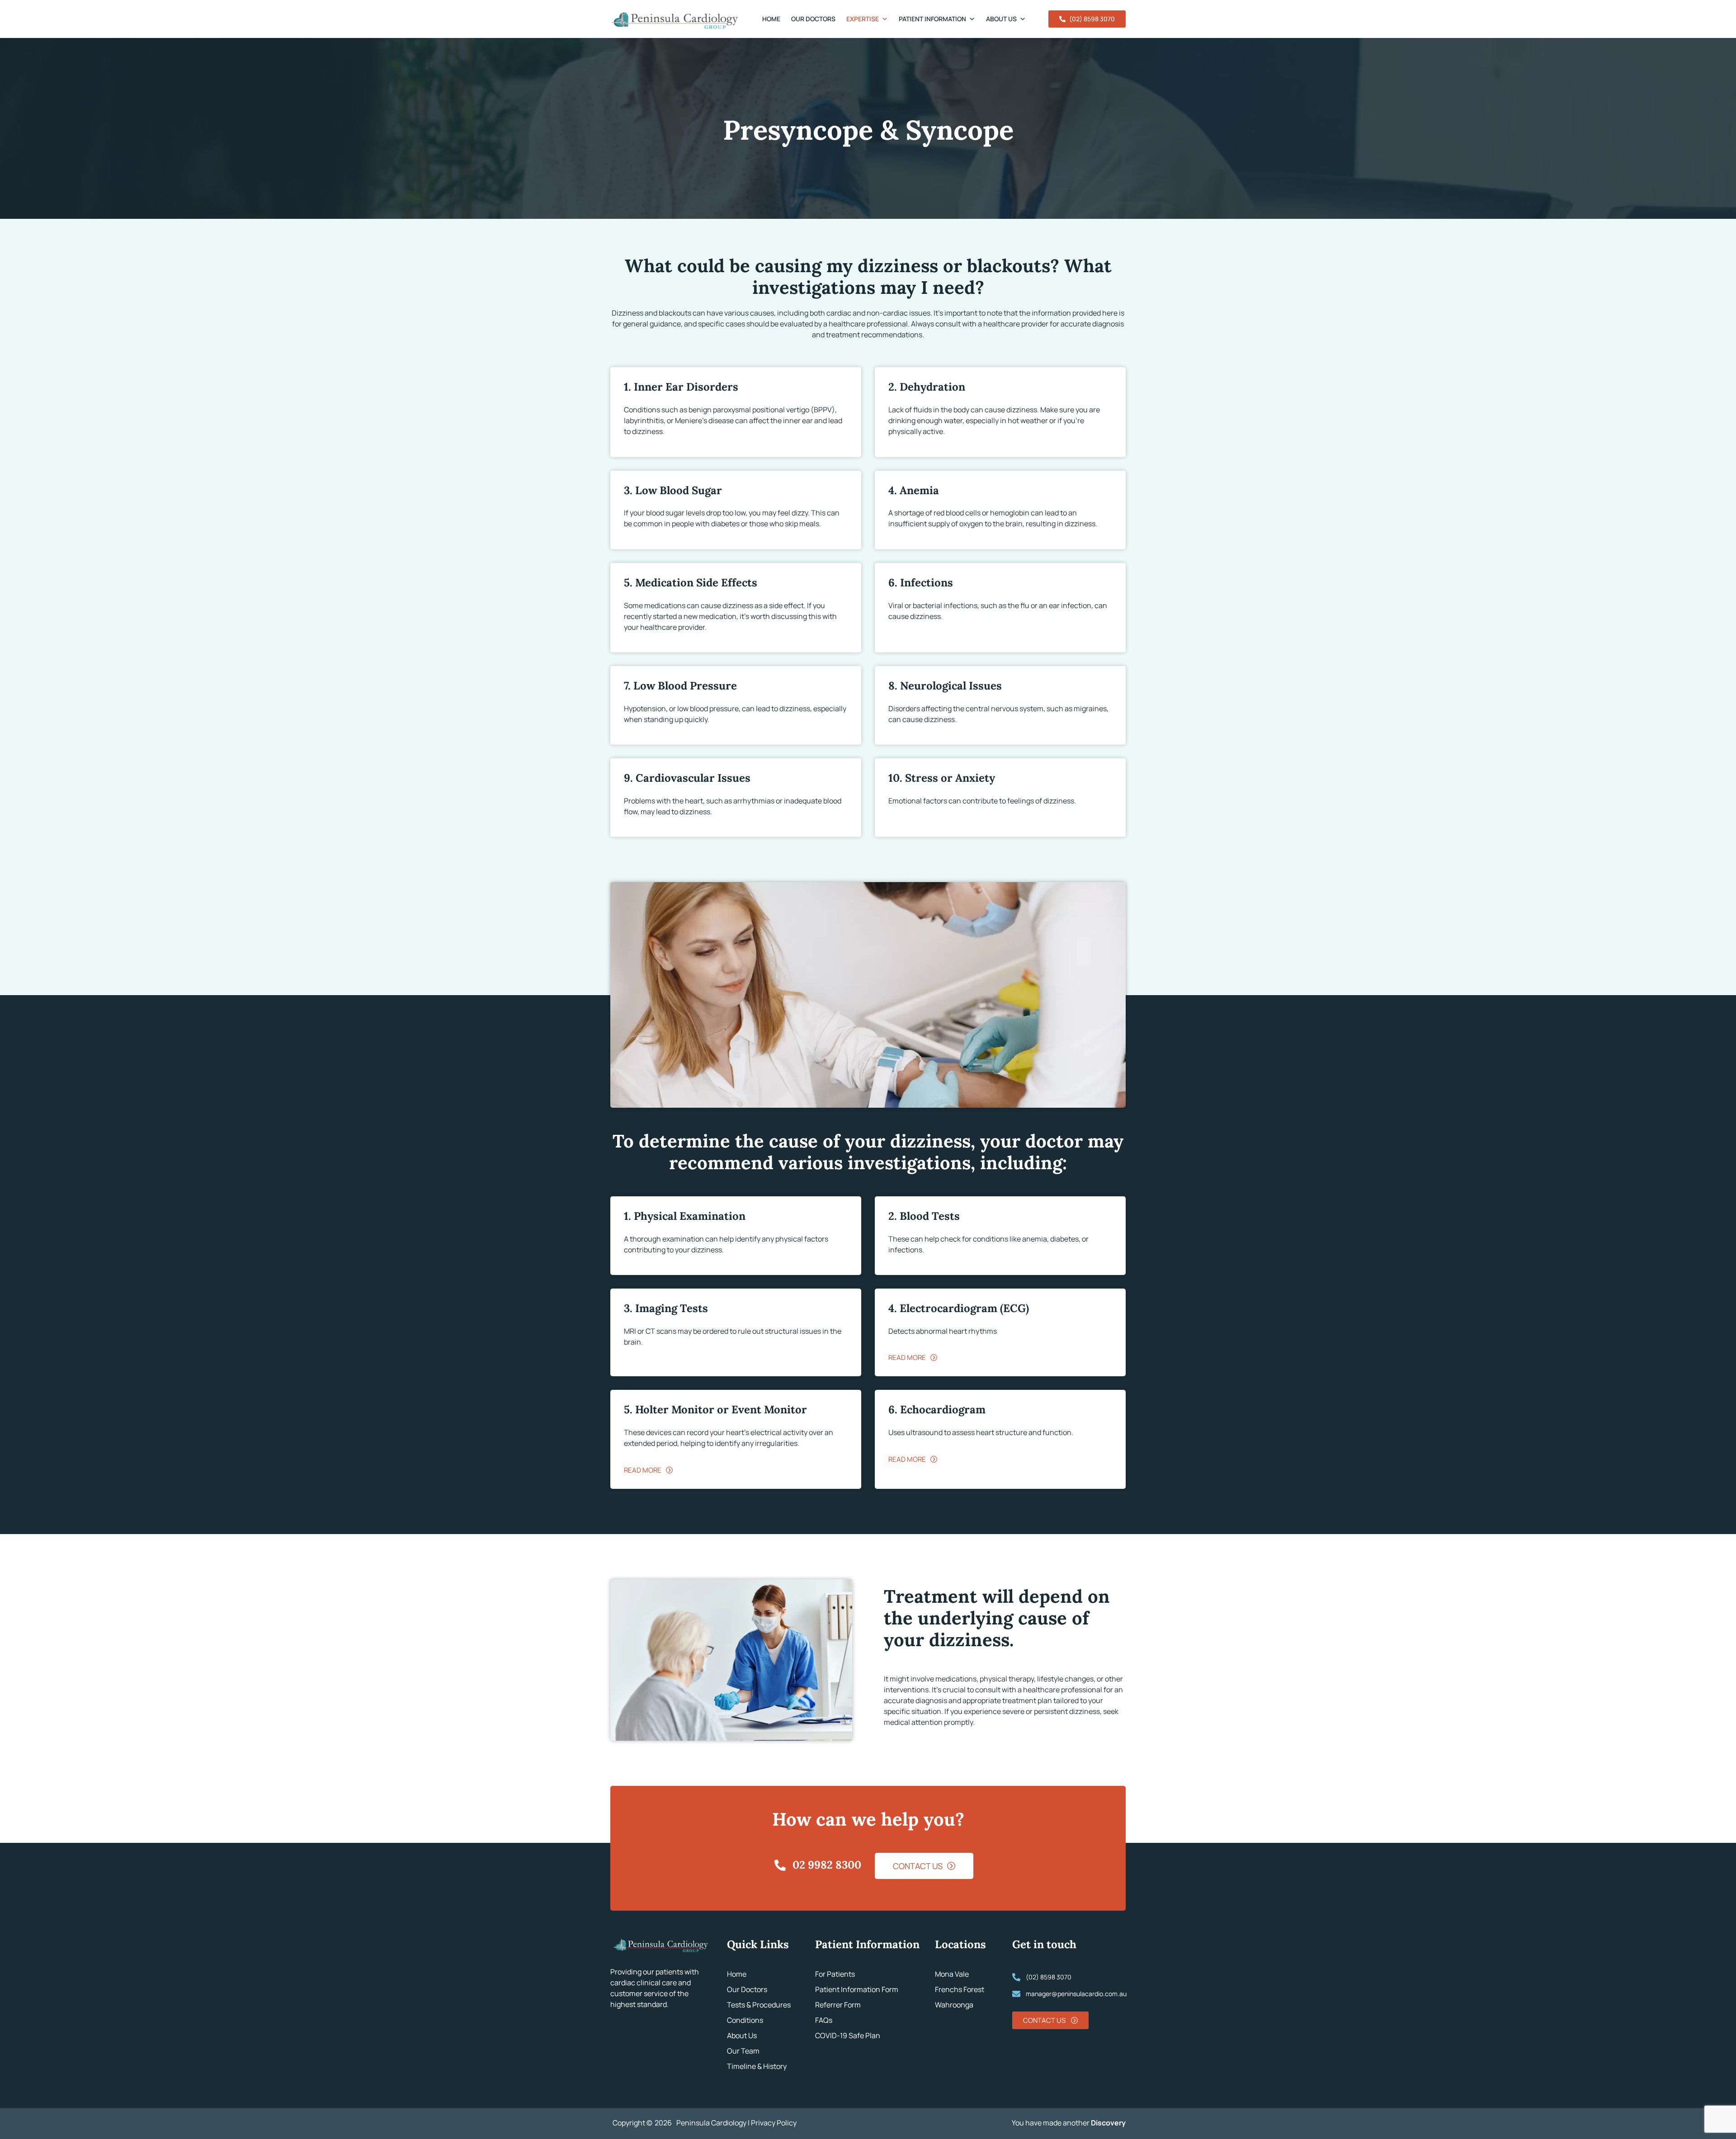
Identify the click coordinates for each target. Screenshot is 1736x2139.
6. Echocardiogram (937, 1409)
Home (771, 19)
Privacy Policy (774, 2123)
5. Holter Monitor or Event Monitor (715, 1409)
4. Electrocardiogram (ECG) (959, 1308)
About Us (1001, 19)
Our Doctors (813, 19)
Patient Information (932, 19)
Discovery (1108, 2123)
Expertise (863, 19)
